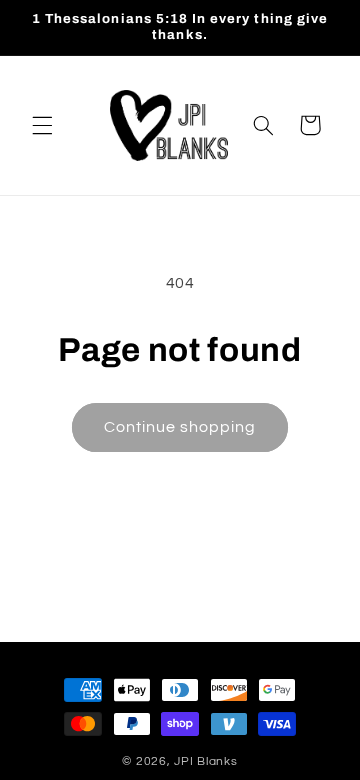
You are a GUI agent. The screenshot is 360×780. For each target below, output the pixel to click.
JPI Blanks (205, 761)
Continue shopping (180, 427)
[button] (42, 125)
